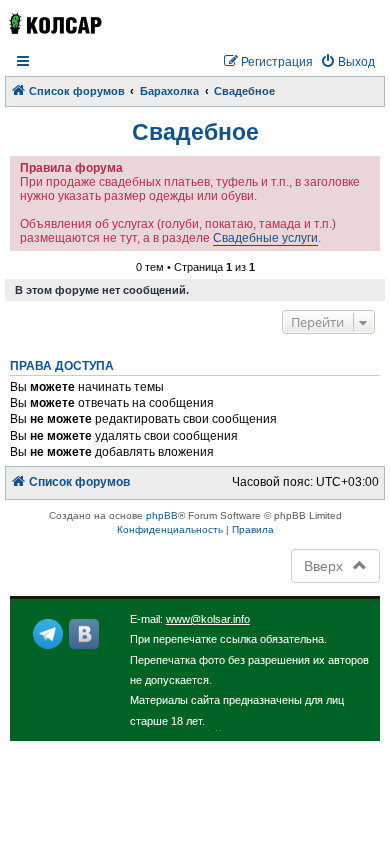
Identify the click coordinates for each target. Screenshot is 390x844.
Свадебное (195, 132)
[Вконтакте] (84, 634)
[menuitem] (347, 62)
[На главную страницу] (54, 23)
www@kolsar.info (208, 619)
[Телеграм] (48, 634)
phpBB (162, 515)
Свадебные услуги (265, 238)
